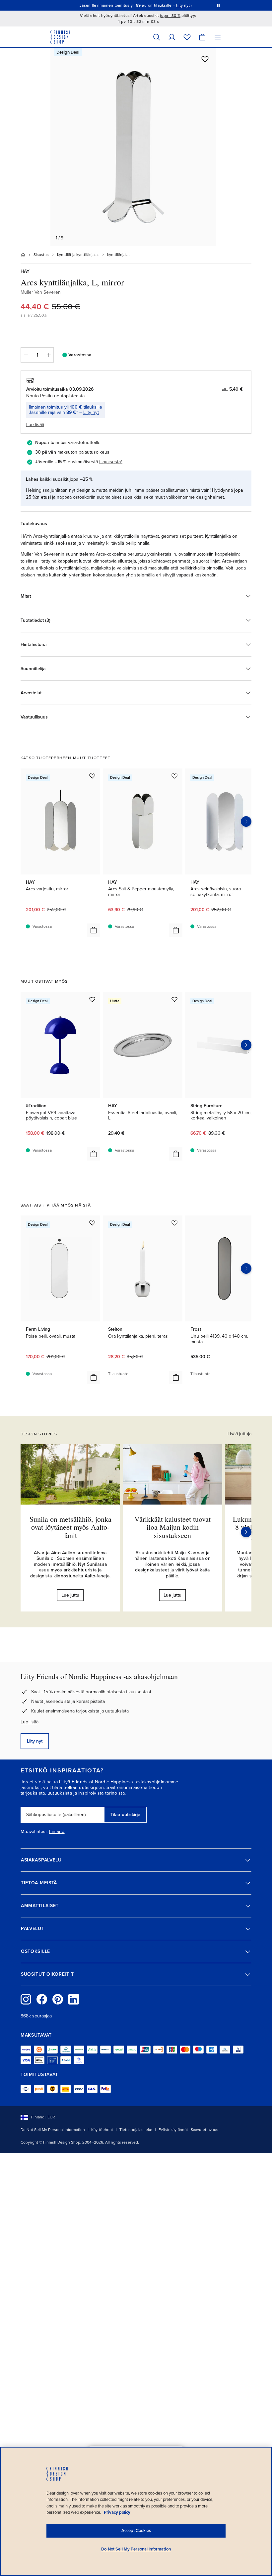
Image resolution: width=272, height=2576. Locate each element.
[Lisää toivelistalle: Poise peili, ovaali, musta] (92, 1223)
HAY (25, 271)
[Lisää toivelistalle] (205, 59)
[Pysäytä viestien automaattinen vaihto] (218, 5)
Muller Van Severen (41, 292)
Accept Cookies (136, 2531)
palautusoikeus (94, 452)
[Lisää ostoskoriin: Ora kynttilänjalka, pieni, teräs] (176, 1377)
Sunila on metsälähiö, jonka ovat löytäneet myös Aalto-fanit (70, 1527)
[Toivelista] (187, 37)
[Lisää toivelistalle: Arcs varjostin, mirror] (92, 776)
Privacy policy (117, 2512)
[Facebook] (42, 1999)
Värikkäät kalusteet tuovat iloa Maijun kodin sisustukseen (172, 1527)
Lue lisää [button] (35, 425)
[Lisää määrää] (49, 355)
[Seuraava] (246, 1532)
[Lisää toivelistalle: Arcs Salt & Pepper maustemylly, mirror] (174, 776)
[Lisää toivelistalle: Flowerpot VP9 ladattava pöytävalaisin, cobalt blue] (92, 999)
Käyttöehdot (102, 2130)
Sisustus (41, 255)
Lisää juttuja (239, 1434)
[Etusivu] (23, 255)
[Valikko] (218, 37)
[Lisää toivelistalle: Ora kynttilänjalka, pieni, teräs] (174, 1223)
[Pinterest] (58, 1999)
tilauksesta (110, 462)
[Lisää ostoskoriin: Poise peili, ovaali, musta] (94, 1377)
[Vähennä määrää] (26, 355)
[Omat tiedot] (172, 37)
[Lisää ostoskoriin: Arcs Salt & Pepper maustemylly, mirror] (176, 930)
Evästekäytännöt (173, 2130)
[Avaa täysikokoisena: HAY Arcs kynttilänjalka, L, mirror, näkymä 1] (133, 147)
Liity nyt (91, 412)
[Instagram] (26, 1999)
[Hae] (157, 37)
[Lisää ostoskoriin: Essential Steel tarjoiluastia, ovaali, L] (176, 1154)
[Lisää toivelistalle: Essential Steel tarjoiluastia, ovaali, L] (174, 999)
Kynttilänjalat (118, 255)
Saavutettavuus (204, 2130)
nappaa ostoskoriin (76, 497)
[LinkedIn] (74, 1999)
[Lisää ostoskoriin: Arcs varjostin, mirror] (94, 930)
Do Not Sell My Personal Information (53, 2130)
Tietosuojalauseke (136, 2130)
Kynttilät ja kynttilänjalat (78, 255)
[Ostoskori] (202, 37)
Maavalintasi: (34, 1832)
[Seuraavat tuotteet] (246, 821)
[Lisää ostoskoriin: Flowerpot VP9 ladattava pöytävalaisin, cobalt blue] (94, 1154)
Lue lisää (30, 1722)
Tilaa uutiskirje (125, 1815)
